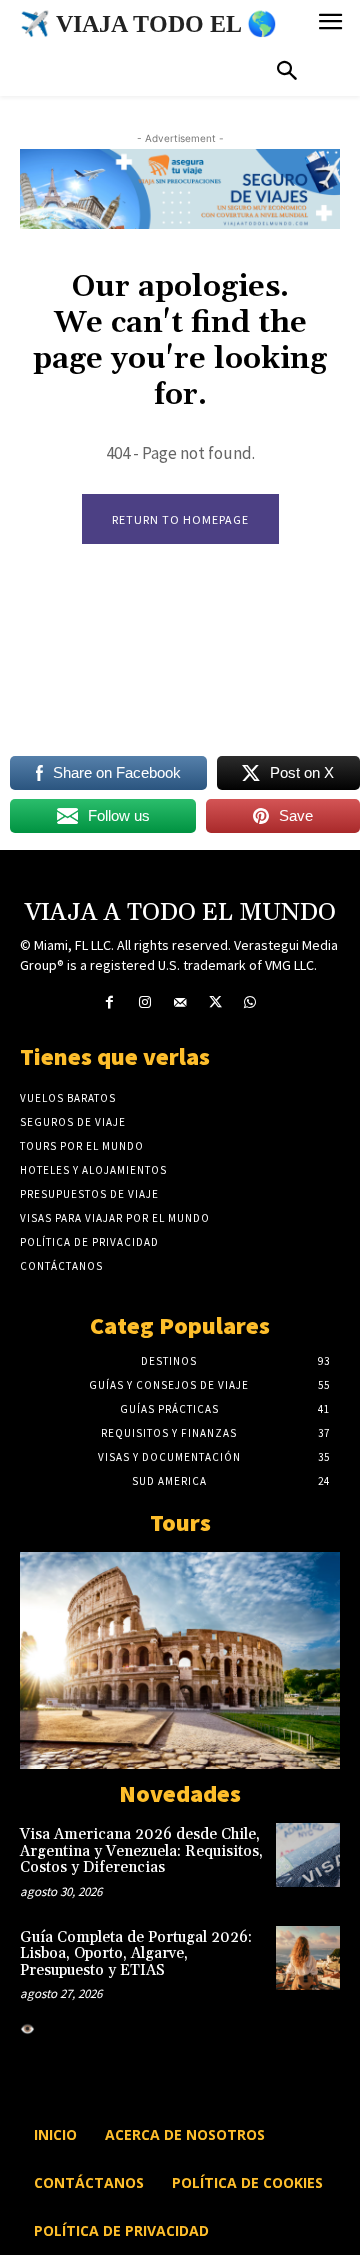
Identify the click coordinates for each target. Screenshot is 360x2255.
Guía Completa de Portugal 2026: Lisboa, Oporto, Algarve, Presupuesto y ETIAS (136, 1954)
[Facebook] (109, 1002)
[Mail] (179, 1002)
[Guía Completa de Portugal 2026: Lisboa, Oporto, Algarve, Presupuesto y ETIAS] (308, 1958)
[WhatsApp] (250, 1002)
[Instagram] (144, 1002)
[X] (215, 1002)
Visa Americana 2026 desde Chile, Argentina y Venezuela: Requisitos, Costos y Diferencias (141, 1851)
